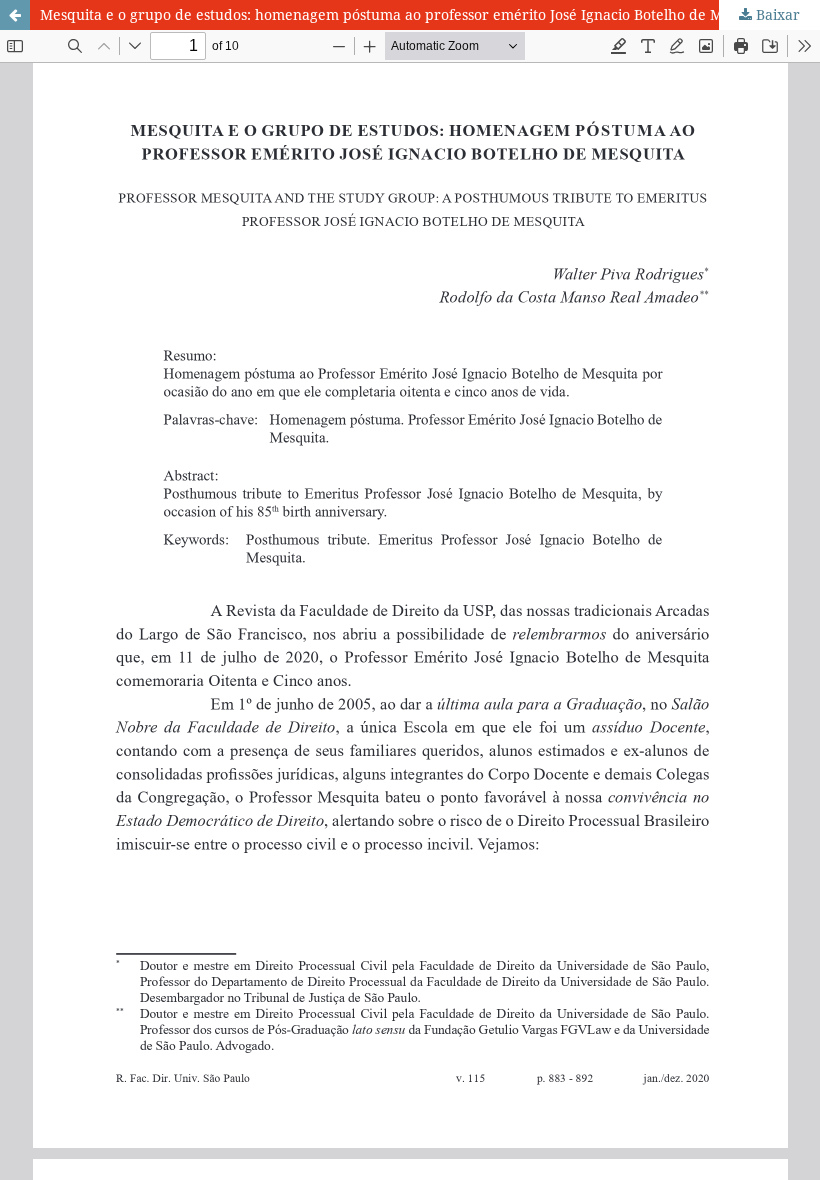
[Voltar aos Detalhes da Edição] (15, 15)
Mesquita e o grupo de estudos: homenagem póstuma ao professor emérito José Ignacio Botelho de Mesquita (406, 14)
